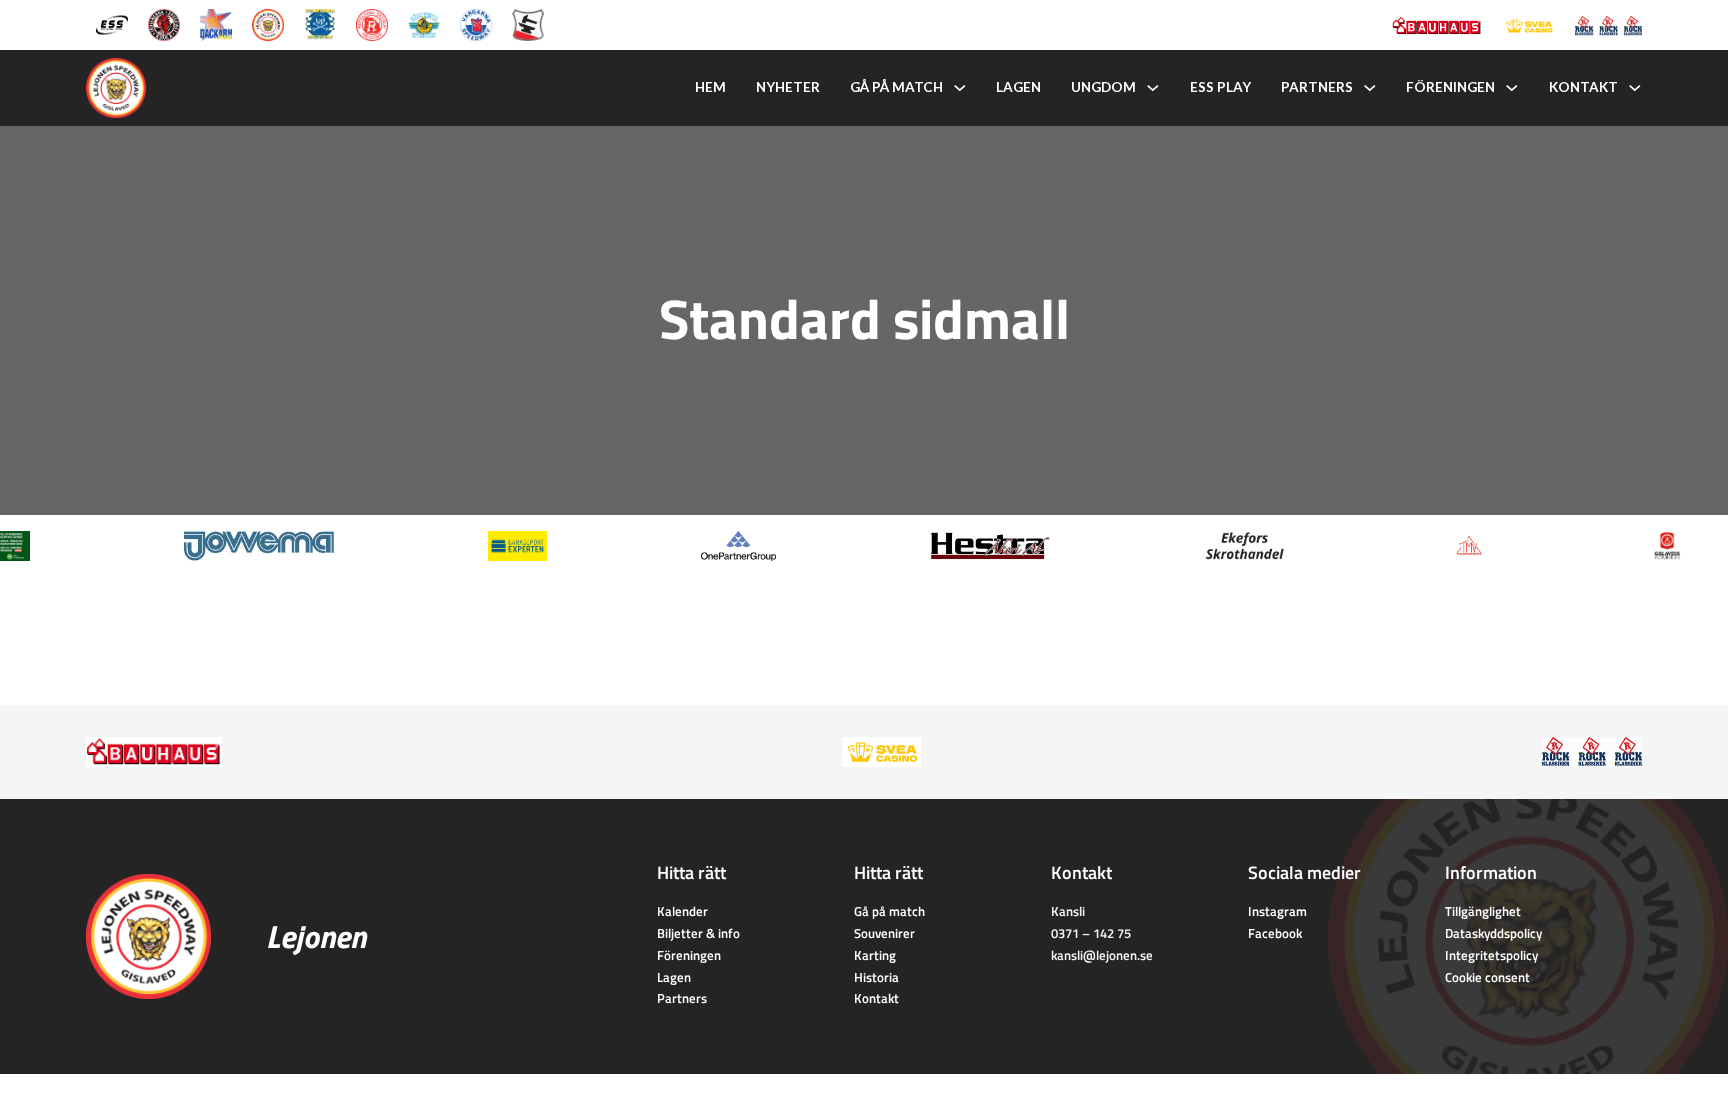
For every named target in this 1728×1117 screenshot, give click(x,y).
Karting (875, 955)
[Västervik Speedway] (424, 23)
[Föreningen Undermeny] (1512, 88)
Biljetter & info (698, 933)
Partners (1317, 87)
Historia (876, 977)
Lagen (1018, 87)
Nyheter (788, 87)
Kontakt (1583, 87)
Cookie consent (1487, 977)
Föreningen (1450, 87)
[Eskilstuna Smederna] (528, 23)
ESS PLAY (1220, 87)
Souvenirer (884, 933)
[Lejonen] (268, 23)
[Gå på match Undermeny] (960, 88)
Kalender (682, 911)
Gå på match (896, 87)
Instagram (1277, 911)
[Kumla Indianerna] (164, 23)
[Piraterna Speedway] (320, 23)
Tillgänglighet (1483, 911)
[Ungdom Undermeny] (1153, 88)
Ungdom (1103, 87)
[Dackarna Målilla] (216, 23)
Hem (710, 87)
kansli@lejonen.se (1102, 955)
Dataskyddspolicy (1493, 933)
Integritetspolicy (1491, 955)
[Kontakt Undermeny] (1635, 88)
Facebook (1275, 933)
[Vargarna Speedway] (476, 23)
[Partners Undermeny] (1370, 88)
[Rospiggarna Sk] (372, 23)
